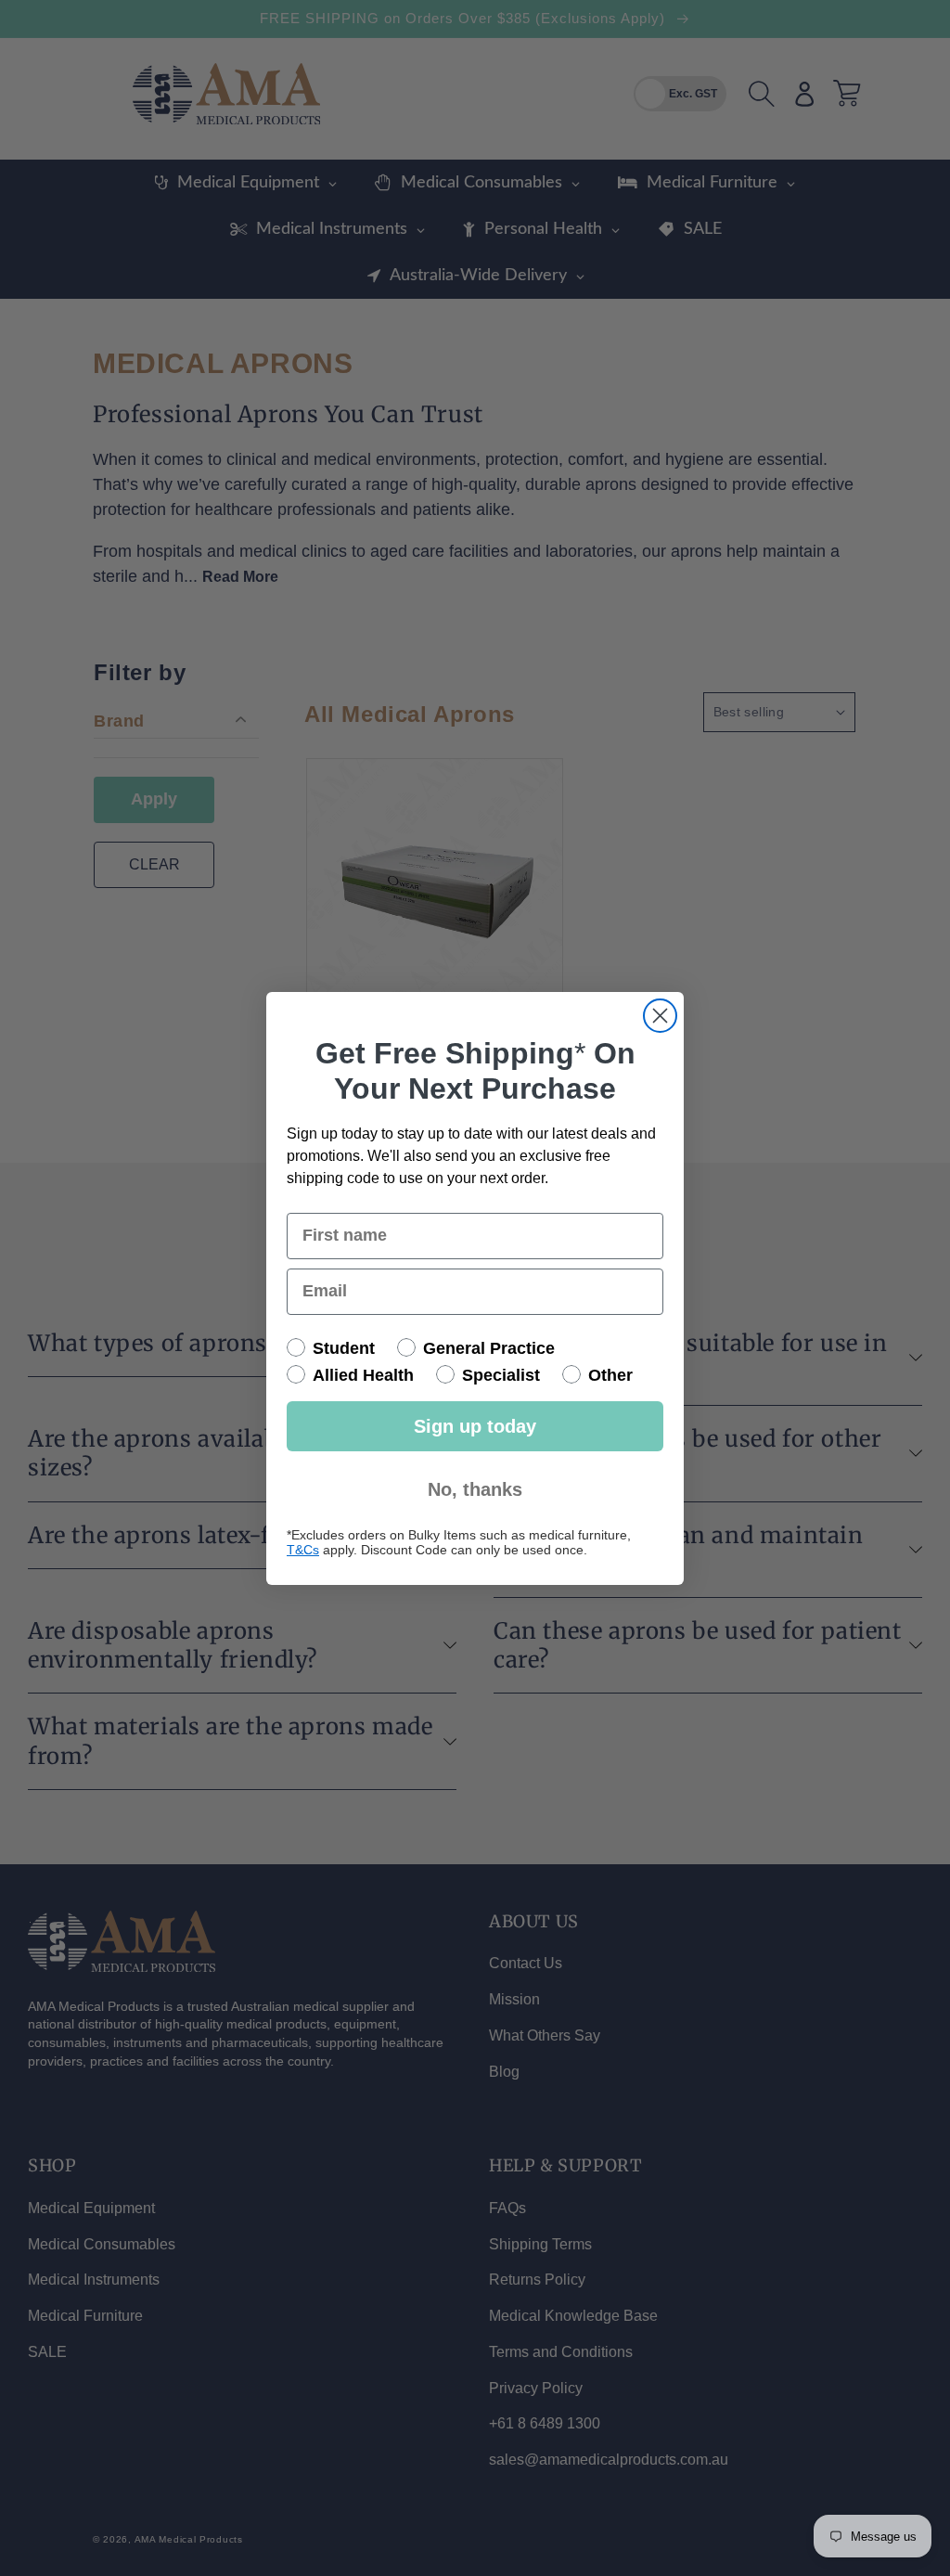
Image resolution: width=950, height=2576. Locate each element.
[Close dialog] (660, 1016)
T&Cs (303, 1550)
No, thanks (475, 1489)
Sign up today (475, 1426)
